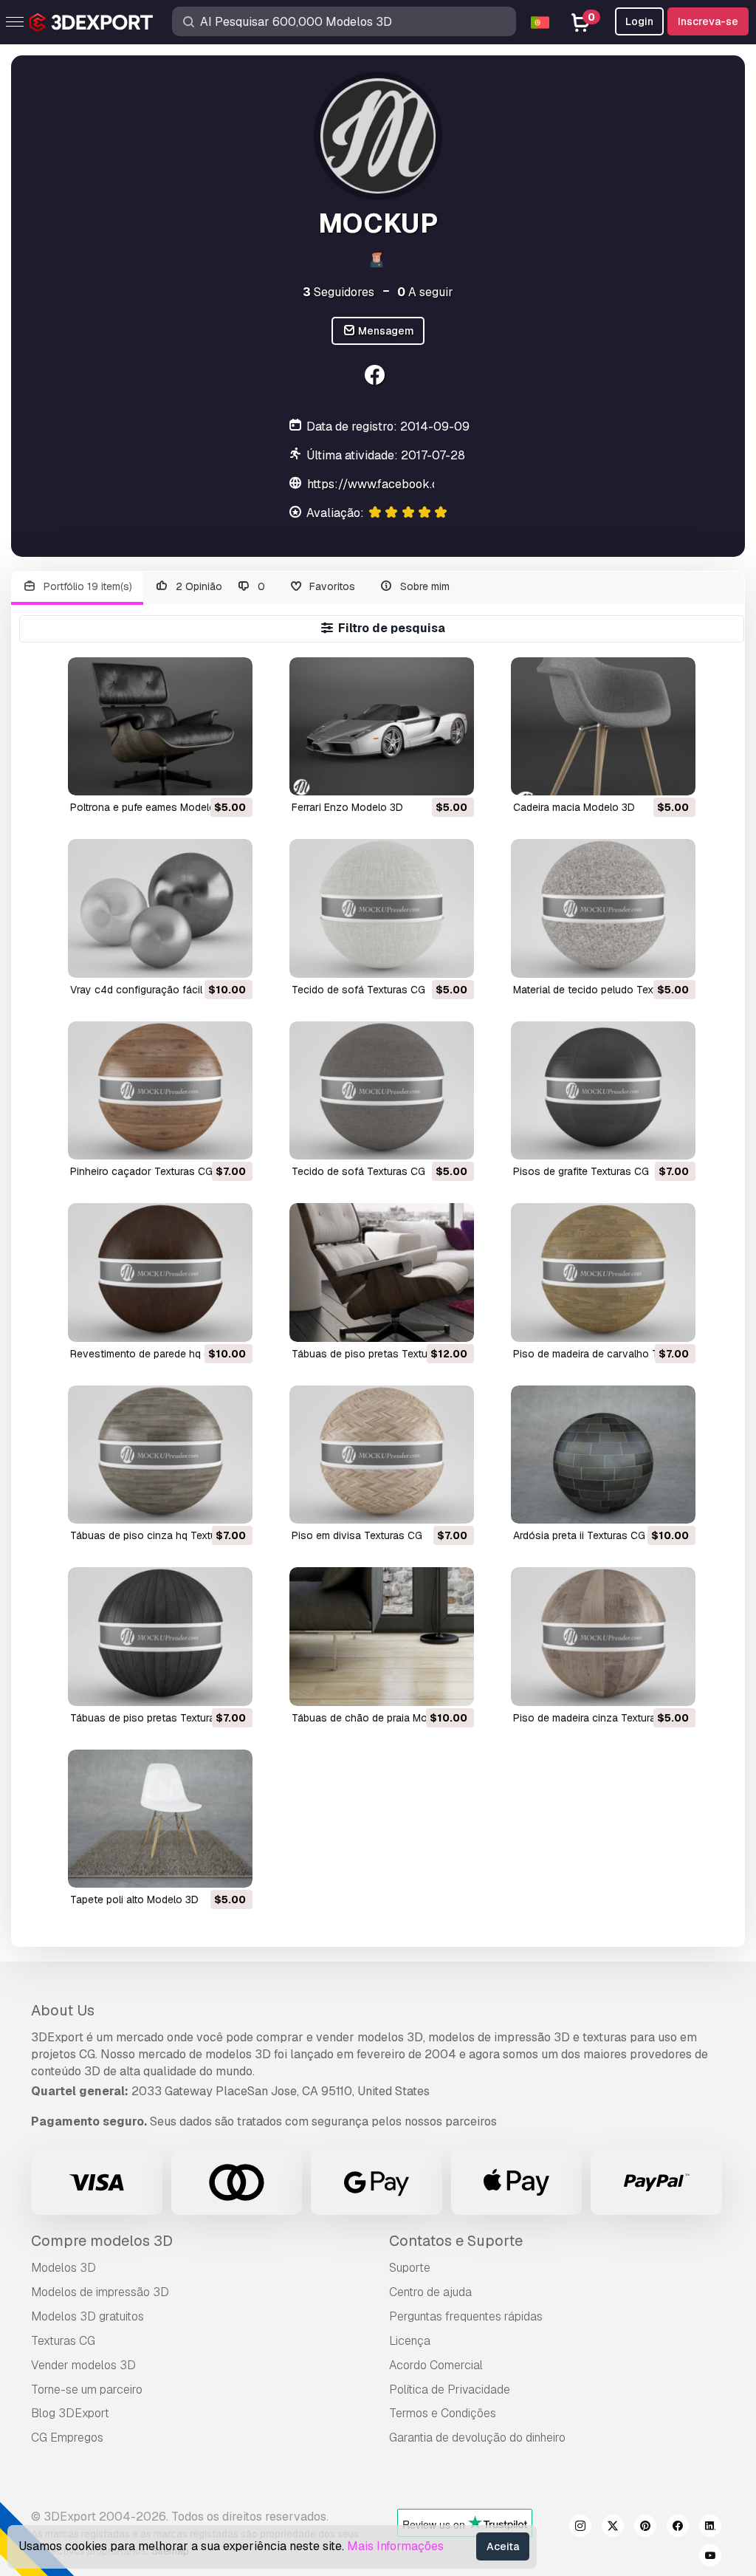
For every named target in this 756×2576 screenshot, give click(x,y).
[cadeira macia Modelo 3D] (603, 726)
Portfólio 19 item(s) (86, 586)
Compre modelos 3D (102, 2241)
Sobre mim (423, 586)
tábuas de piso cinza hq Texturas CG (159, 1535)
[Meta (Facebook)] (376, 377)
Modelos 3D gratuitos (87, 2316)
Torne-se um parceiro (87, 2390)
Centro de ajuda (430, 2292)
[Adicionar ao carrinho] (201, 775)
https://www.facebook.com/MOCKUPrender (429, 484)
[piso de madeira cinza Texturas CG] (603, 1636)
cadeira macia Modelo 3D (574, 807)
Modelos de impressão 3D (100, 2292)
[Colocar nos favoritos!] (231, 775)
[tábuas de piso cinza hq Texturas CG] (160, 1455)
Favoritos (331, 586)
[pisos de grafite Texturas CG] (603, 1090)
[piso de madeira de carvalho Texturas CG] (603, 1272)
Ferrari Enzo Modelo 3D (347, 807)
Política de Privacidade (450, 2390)
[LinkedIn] (710, 2528)
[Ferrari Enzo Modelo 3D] (382, 726)
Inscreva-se (708, 21)
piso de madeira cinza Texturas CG (596, 1718)
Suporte (410, 2268)
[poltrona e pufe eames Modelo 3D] (160, 726)
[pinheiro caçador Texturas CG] (160, 1090)
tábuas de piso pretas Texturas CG (376, 1354)
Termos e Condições (443, 2413)
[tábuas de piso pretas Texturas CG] (382, 1272)
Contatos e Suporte (456, 2241)
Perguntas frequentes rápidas (466, 2316)
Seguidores (339, 292)
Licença (410, 2341)
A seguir (425, 292)
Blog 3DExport (70, 2413)
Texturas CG (63, 2341)
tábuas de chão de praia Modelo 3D (378, 1718)
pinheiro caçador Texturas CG (141, 1171)
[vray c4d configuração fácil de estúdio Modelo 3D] (160, 908)
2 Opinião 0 (219, 586)
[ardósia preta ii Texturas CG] (603, 1455)
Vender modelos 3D (83, 2365)
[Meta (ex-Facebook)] (678, 2528)
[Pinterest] (645, 2528)
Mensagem (385, 331)
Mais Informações (395, 2546)
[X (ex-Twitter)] (613, 2528)
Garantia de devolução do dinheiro (477, 2438)
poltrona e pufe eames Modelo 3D (151, 807)
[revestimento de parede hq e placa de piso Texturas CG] (160, 1272)
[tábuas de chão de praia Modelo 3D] (382, 1636)
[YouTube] (710, 2558)
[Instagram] (580, 2528)
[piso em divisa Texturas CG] (382, 1455)
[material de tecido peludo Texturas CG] (603, 908)
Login (639, 21)
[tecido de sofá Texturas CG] (382, 908)
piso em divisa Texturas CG (357, 1535)
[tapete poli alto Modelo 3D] (160, 1819)
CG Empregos (67, 2438)
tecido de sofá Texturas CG (358, 990)
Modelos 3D (63, 2268)
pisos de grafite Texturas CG (581, 1171)
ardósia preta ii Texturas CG (579, 1535)
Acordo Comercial (436, 2365)
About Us (63, 2010)
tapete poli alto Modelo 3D (134, 1900)
